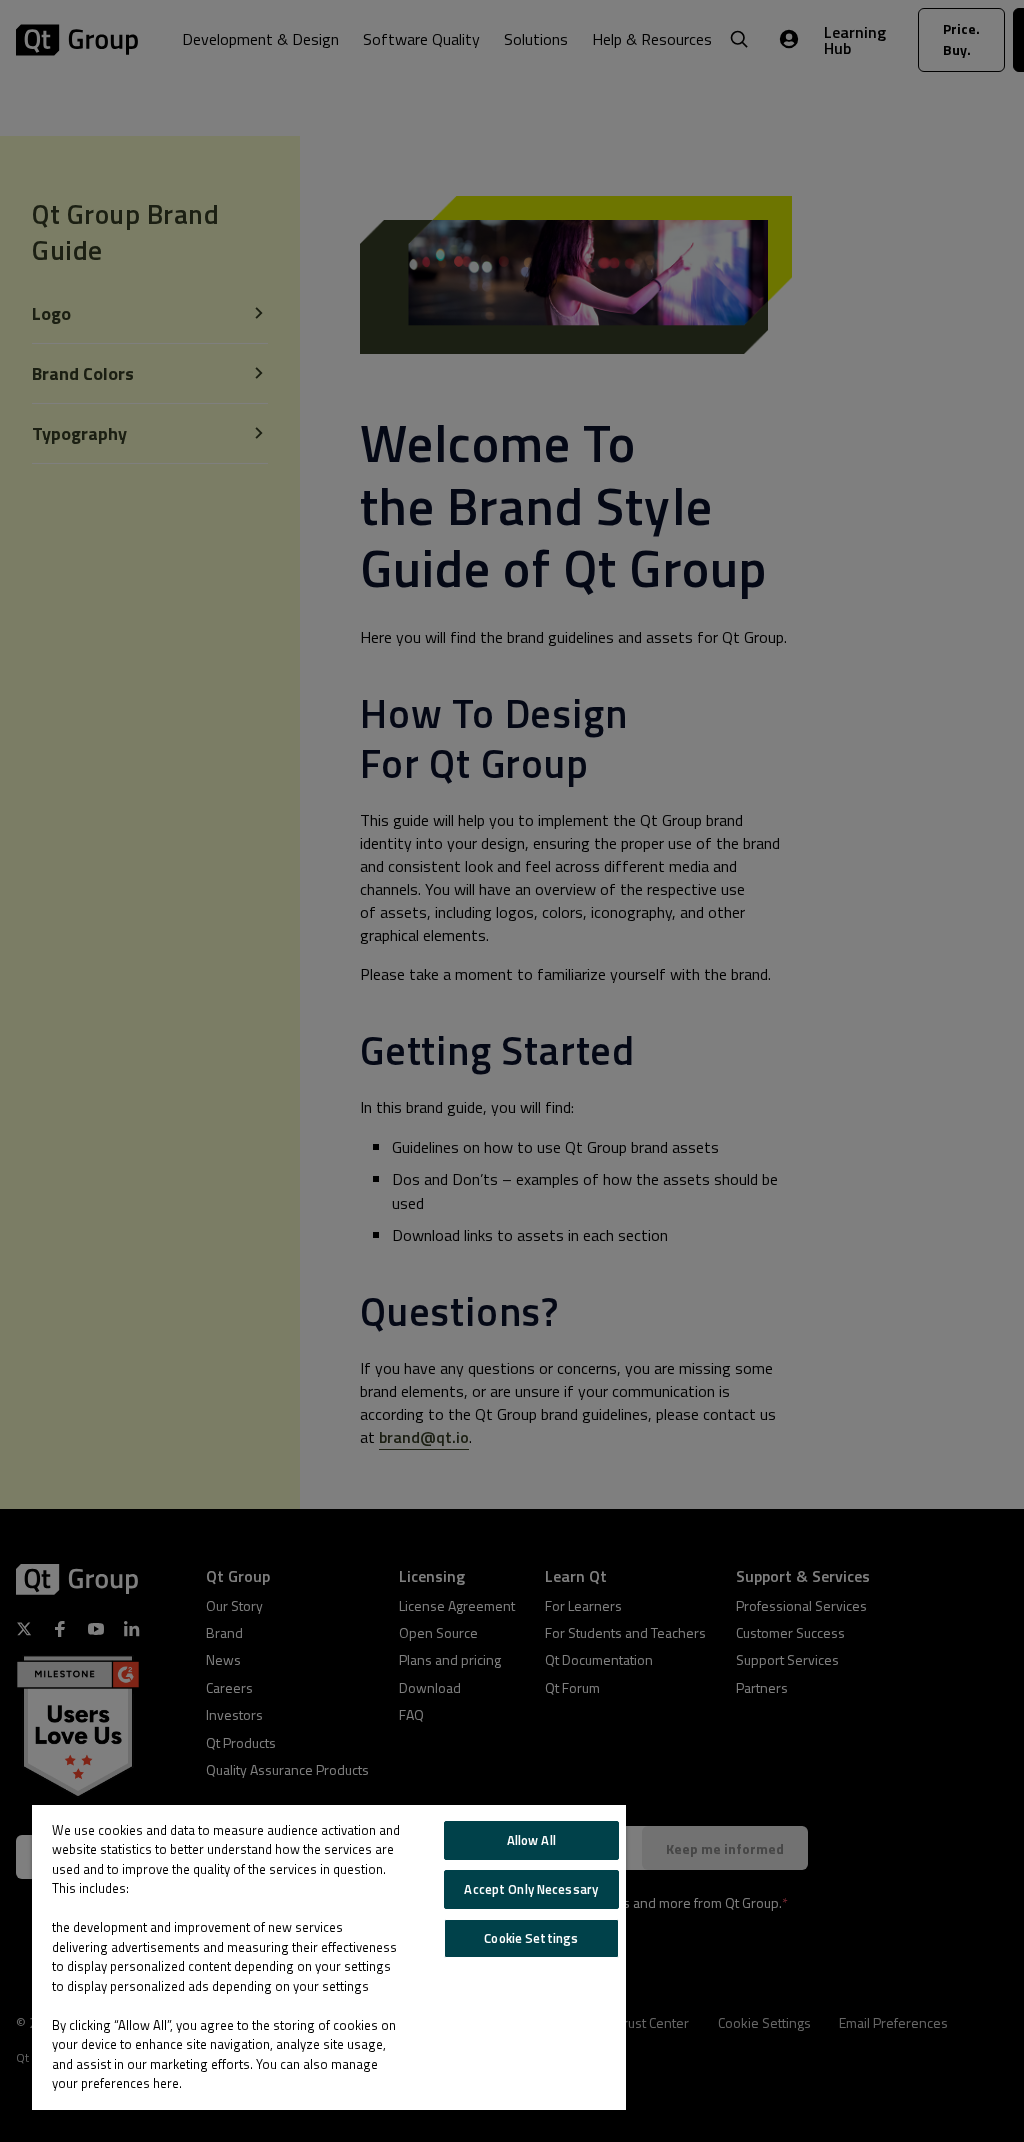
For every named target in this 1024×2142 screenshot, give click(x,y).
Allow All (531, 1840)
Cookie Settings (531, 1938)
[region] (329, 1957)
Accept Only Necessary (531, 1889)
